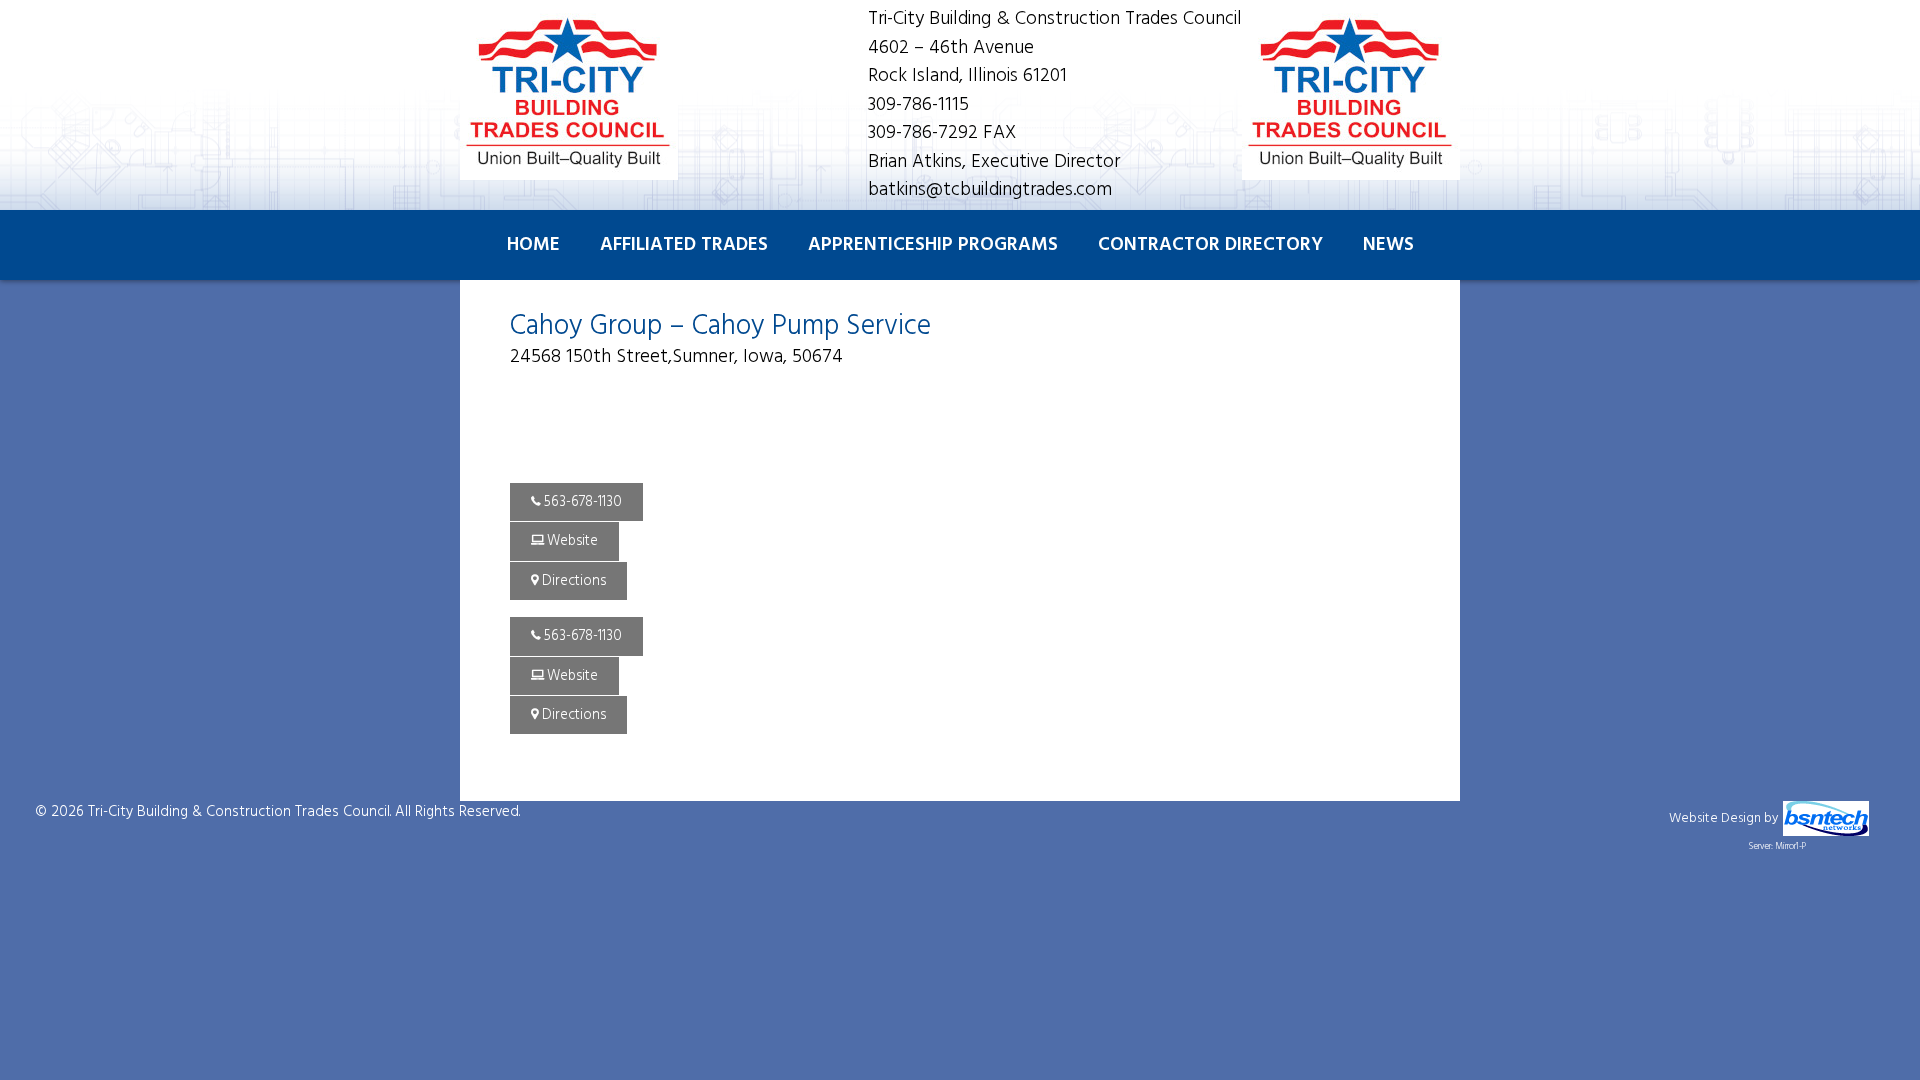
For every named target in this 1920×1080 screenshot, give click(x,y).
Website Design (1715, 818)
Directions (572, 581)
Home (533, 245)
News (1388, 245)
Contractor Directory (1210, 245)
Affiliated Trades (684, 245)
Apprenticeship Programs (933, 245)
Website (571, 541)
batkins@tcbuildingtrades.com (990, 190)
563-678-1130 (581, 502)
